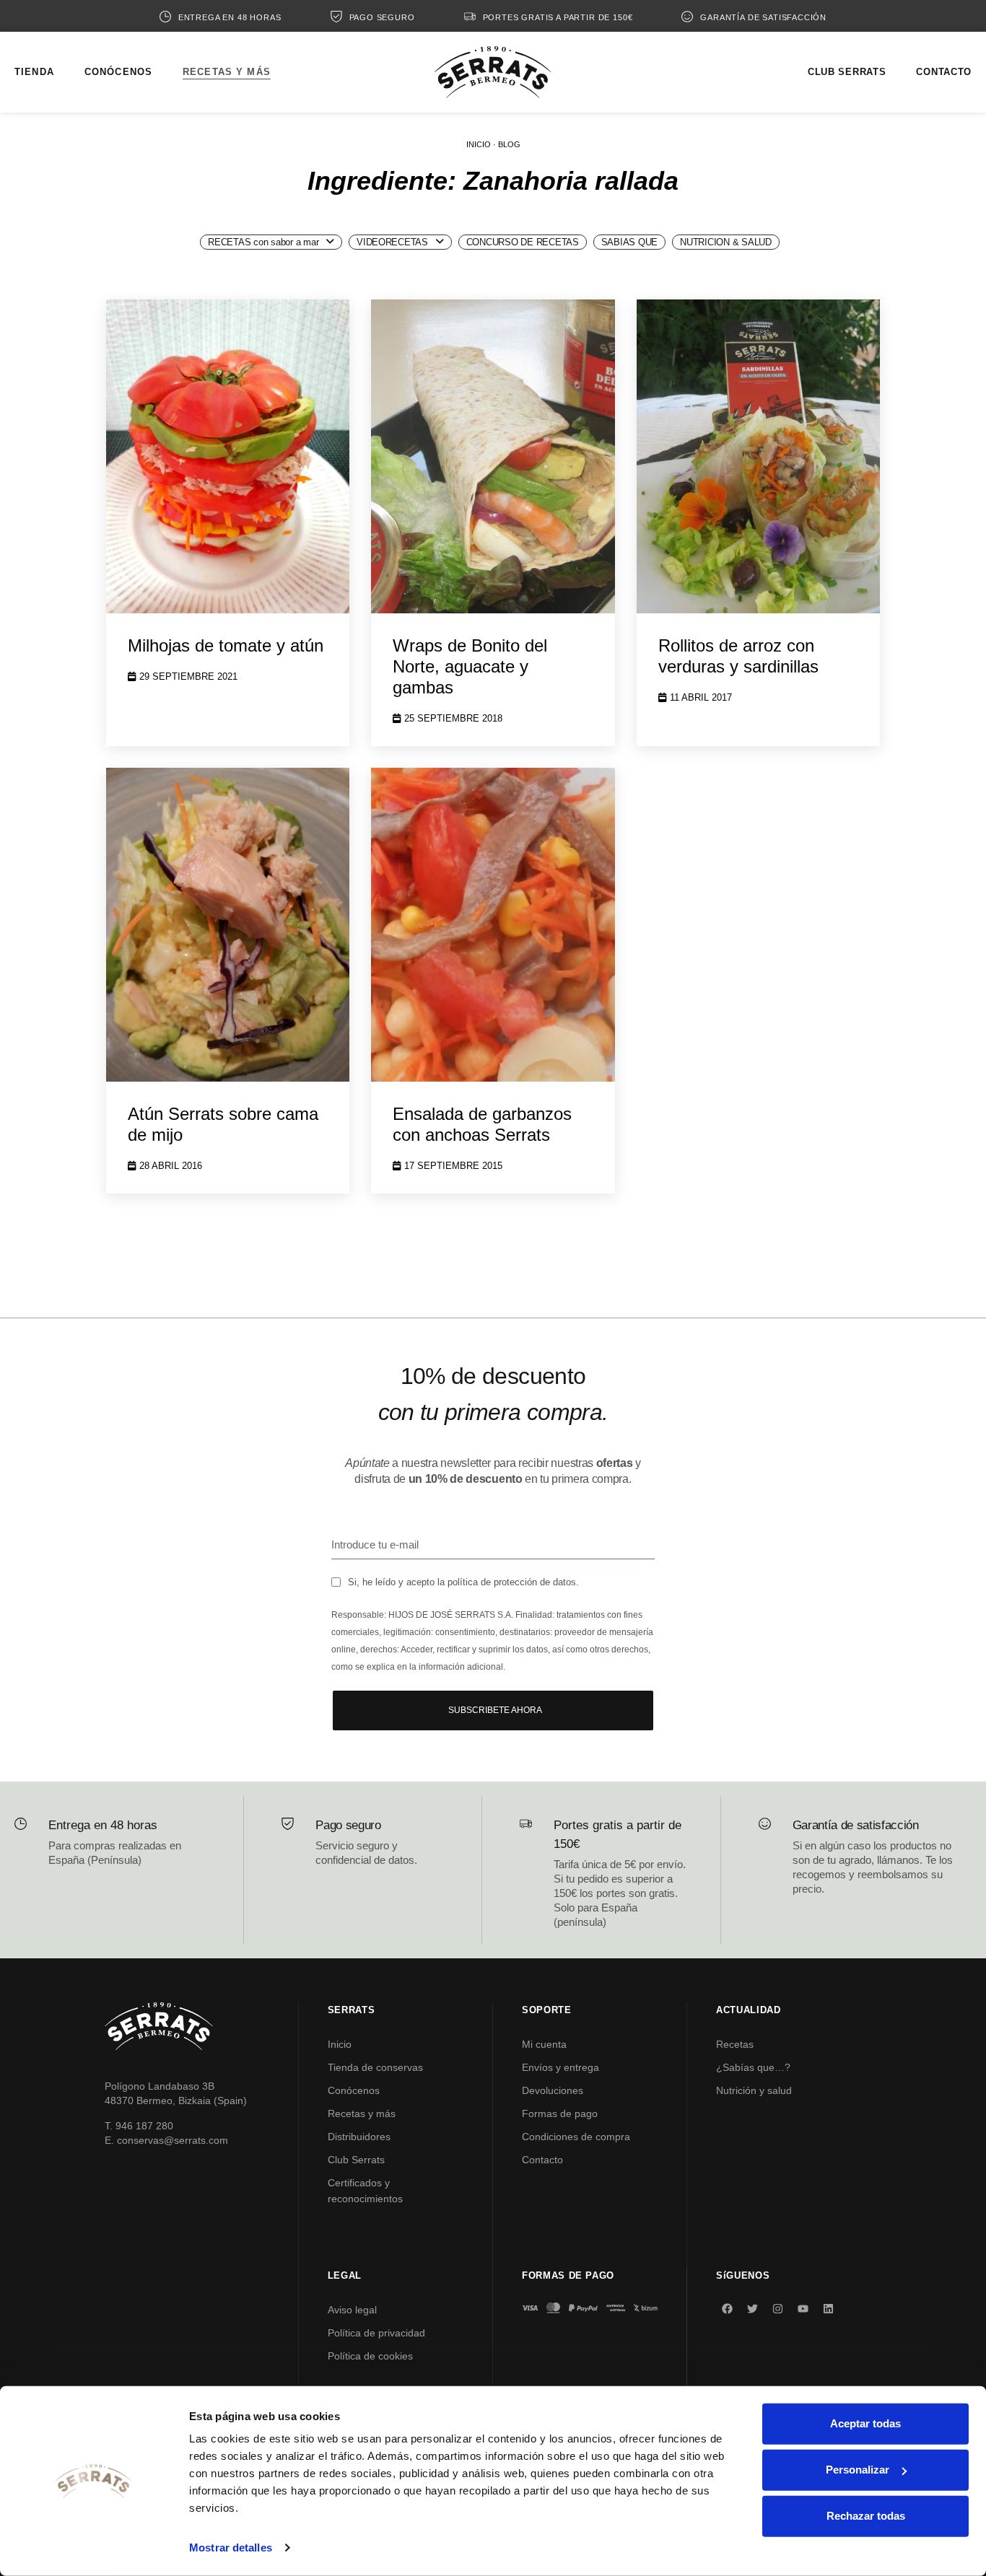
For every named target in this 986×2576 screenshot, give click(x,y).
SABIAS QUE (629, 242)
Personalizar (858, 2470)
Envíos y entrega (560, 2067)
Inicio (340, 2044)
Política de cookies (370, 2356)
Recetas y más (362, 2113)
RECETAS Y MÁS (227, 72)
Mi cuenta (544, 2044)
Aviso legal (352, 2310)
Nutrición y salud (754, 2090)
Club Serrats (356, 2160)
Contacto (542, 2160)
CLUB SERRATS (847, 72)
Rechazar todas (866, 2516)
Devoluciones (553, 2090)
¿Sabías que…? (753, 2067)
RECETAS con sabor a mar (263, 242)
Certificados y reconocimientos (365, 2191)
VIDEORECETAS (392, 242)
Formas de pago (560, 2113)
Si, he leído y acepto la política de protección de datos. (463, 1582)
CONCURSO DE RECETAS (523, 242)
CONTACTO (944, 72)
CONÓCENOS (118, 72)
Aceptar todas (865, 2423)
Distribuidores (359, 2137)
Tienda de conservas (375, 2067)
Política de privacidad (376, 2333)
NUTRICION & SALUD (726, 242)
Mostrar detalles (231, 2547)
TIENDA (34, 72)
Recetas (735, 2044)
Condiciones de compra (576, 2137)
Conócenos (354, 2090)
